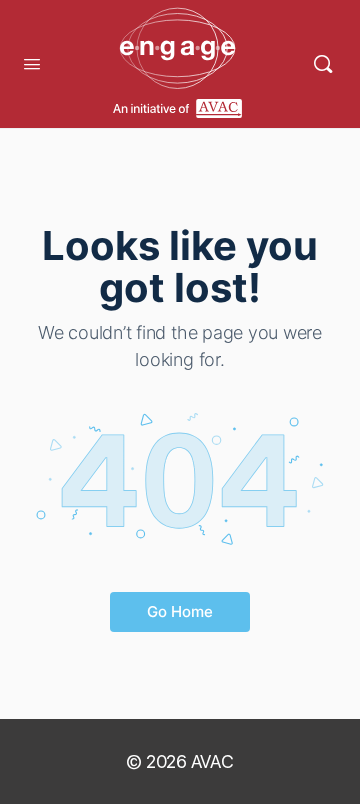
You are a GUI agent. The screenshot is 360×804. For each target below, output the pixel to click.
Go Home (180, 611)
